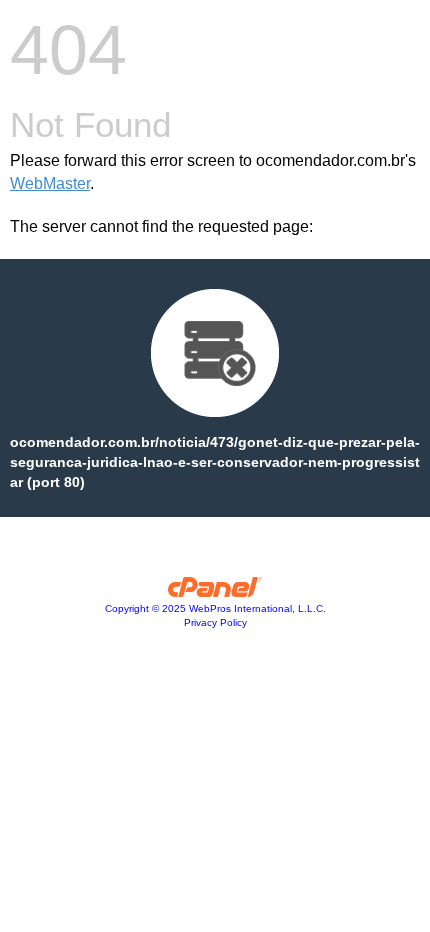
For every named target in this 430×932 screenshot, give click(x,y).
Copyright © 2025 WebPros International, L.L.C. (215, 608)
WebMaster (50, 183)
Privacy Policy (215, 622)
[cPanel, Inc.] (215, 592)
